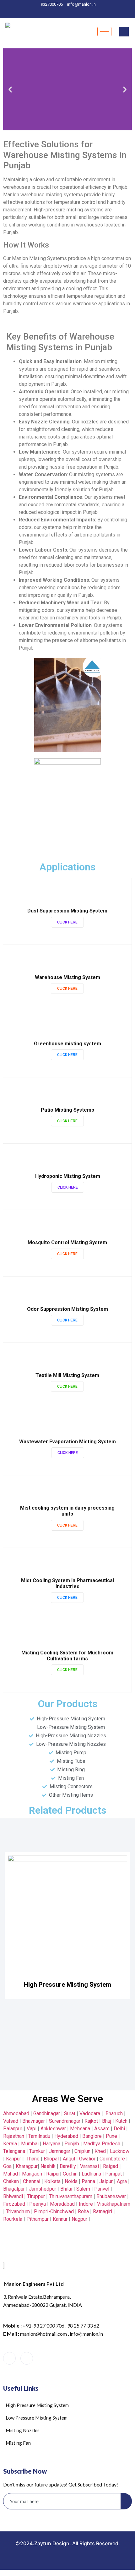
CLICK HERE (67, 922)
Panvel (102, 2189)
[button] (10, 89)
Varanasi (89, 2166)
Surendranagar (65, 2121)
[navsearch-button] (124, 32)
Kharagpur (27, 2166)
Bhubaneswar (111, 2196)
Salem (83, 2189)
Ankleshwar (53, 2129)
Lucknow (120, 2151)
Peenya (38, 2204)
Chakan (11, 2181)
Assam (102, 2129)
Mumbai (30, 2144)
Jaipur (106, 2181)
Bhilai (66, 2189)
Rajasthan (14, 2136)
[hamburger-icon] (104, 32)
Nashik (48, 2166)
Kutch (121, 2121)
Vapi (32, 2129)
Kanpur (13, 2159)
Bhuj (107, 2121)
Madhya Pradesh (102, 2144)
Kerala (10, 2144)
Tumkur (37, 2151)
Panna (88, 2181)
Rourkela (13, 2219)
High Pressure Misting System (67, 1985)
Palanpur (13, 2129)
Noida (71, 2181)
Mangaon (32, 2174)
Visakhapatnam (114, 2204)
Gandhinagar (47, 2113)
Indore (86, 2204)
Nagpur (79, 2219)
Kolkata (52, 2181)
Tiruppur (36, 2196)
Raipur (53, 2174)
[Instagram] (91, 12)
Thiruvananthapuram (71, 2196)
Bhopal (51, 2159)
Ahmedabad (16, 2113)
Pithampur (38, 2219)
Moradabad (62, 2204)
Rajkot (91, 2121)
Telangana (14, 2151)
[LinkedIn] (69, 12)
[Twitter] (58, 12)
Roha (83, 2211)
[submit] (126, 2501)
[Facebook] (47, 12)
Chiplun (82, 2151)
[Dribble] (80, 12)
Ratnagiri (103, 2211)
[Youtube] (44, 2359)
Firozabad (14, 2204)
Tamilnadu (39, 2136)
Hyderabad (66, 2136)
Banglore (92, 2136)
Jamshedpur (43, 2189)
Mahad (11, 2174)
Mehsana (80, 2129)
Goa (7, 2166)
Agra (122, 2181)
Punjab (72, 2144)
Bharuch (114, 2113)
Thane (33, 2159)
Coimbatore (112, 2159)
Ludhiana (91, 2174)
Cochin (70, 2174)
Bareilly (68, 2166)
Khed (100, 2151)
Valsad (11, 2121)
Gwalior (87, 2159)
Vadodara (90, 2113)
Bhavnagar (34, 2121)
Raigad (111, 2166)
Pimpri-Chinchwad (54, 2211)
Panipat (113, 2174)
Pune (111, 2136)
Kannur (60, 2219)
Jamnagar (60, 2151)
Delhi (119, 2129)
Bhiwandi (13, 2196)
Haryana (51, 2144)
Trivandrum (18, 2211)
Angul (69, 2159)
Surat (70, 2113)
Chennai (32, 2181)
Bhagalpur (14, 2189)
